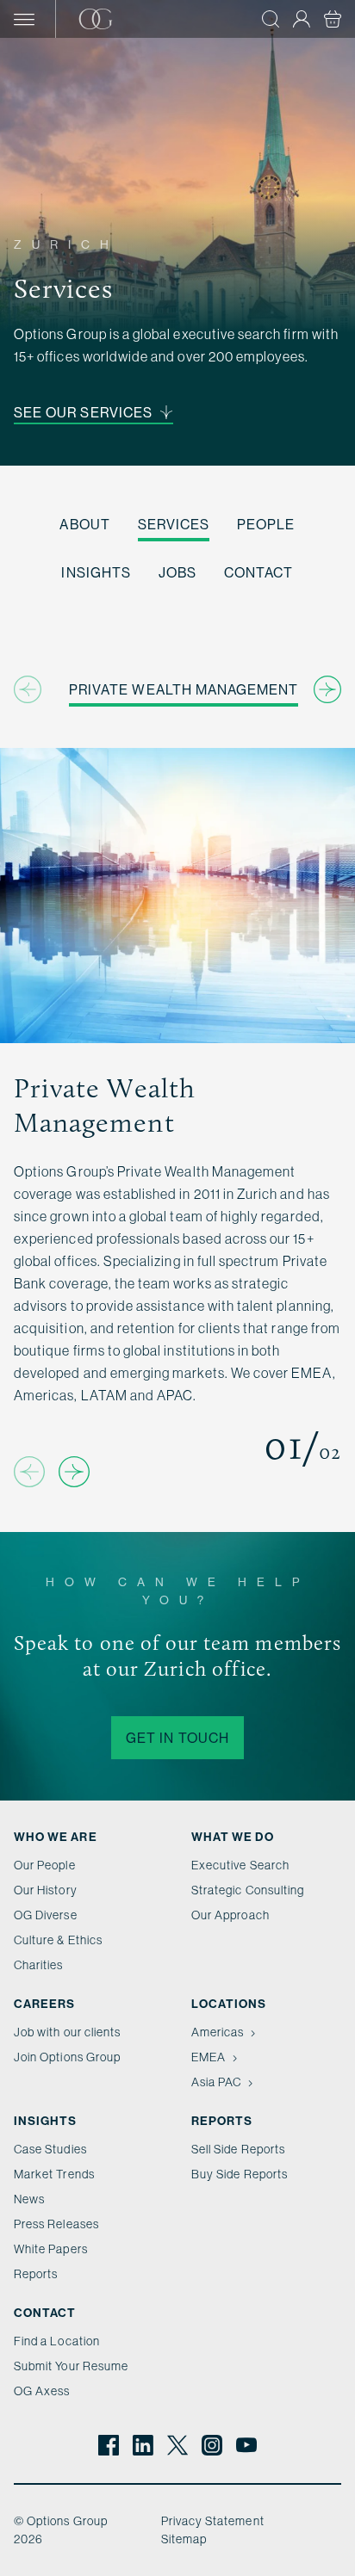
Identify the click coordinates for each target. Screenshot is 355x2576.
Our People (45, 1865)
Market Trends (54, 2174)
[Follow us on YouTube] (246, 2445)
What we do (233, 1837)
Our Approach (230, 1915)
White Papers (51, 2249)
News (29, 2199)
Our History (46, 1890)
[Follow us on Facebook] (109, 2445)
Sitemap (184, 2539)
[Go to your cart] (333, 19)
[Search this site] (271, 19)
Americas (218, 2032)
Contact (258, 572)
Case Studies (50, 2149)
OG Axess (42, 2391)
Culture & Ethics (58, 1940)
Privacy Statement (213, 2521)
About (84, 524)
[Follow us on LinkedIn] (143, 2445)
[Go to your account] (302, 19)
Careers (44, 2004)
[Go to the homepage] (118, 19)
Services (174, 524)
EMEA (209, 2057)
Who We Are (56, 1837)
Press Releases (56, 2224)
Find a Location (57, 2341)
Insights (96, 572)
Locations (229, 2004)
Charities (39, 1965)
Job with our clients (67, 2032)
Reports (36, 2274)
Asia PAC (216, 2082)
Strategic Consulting (248, 1890)
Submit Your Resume (71, 2366)
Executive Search (240, 1865)
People (266, 524)
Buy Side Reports (240, 2174)
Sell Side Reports (238, 2149)
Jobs (177, 572)
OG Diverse (46, 1915)
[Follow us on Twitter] (177, 2445)
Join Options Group (67, 2057)
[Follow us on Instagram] (212, 2445)
